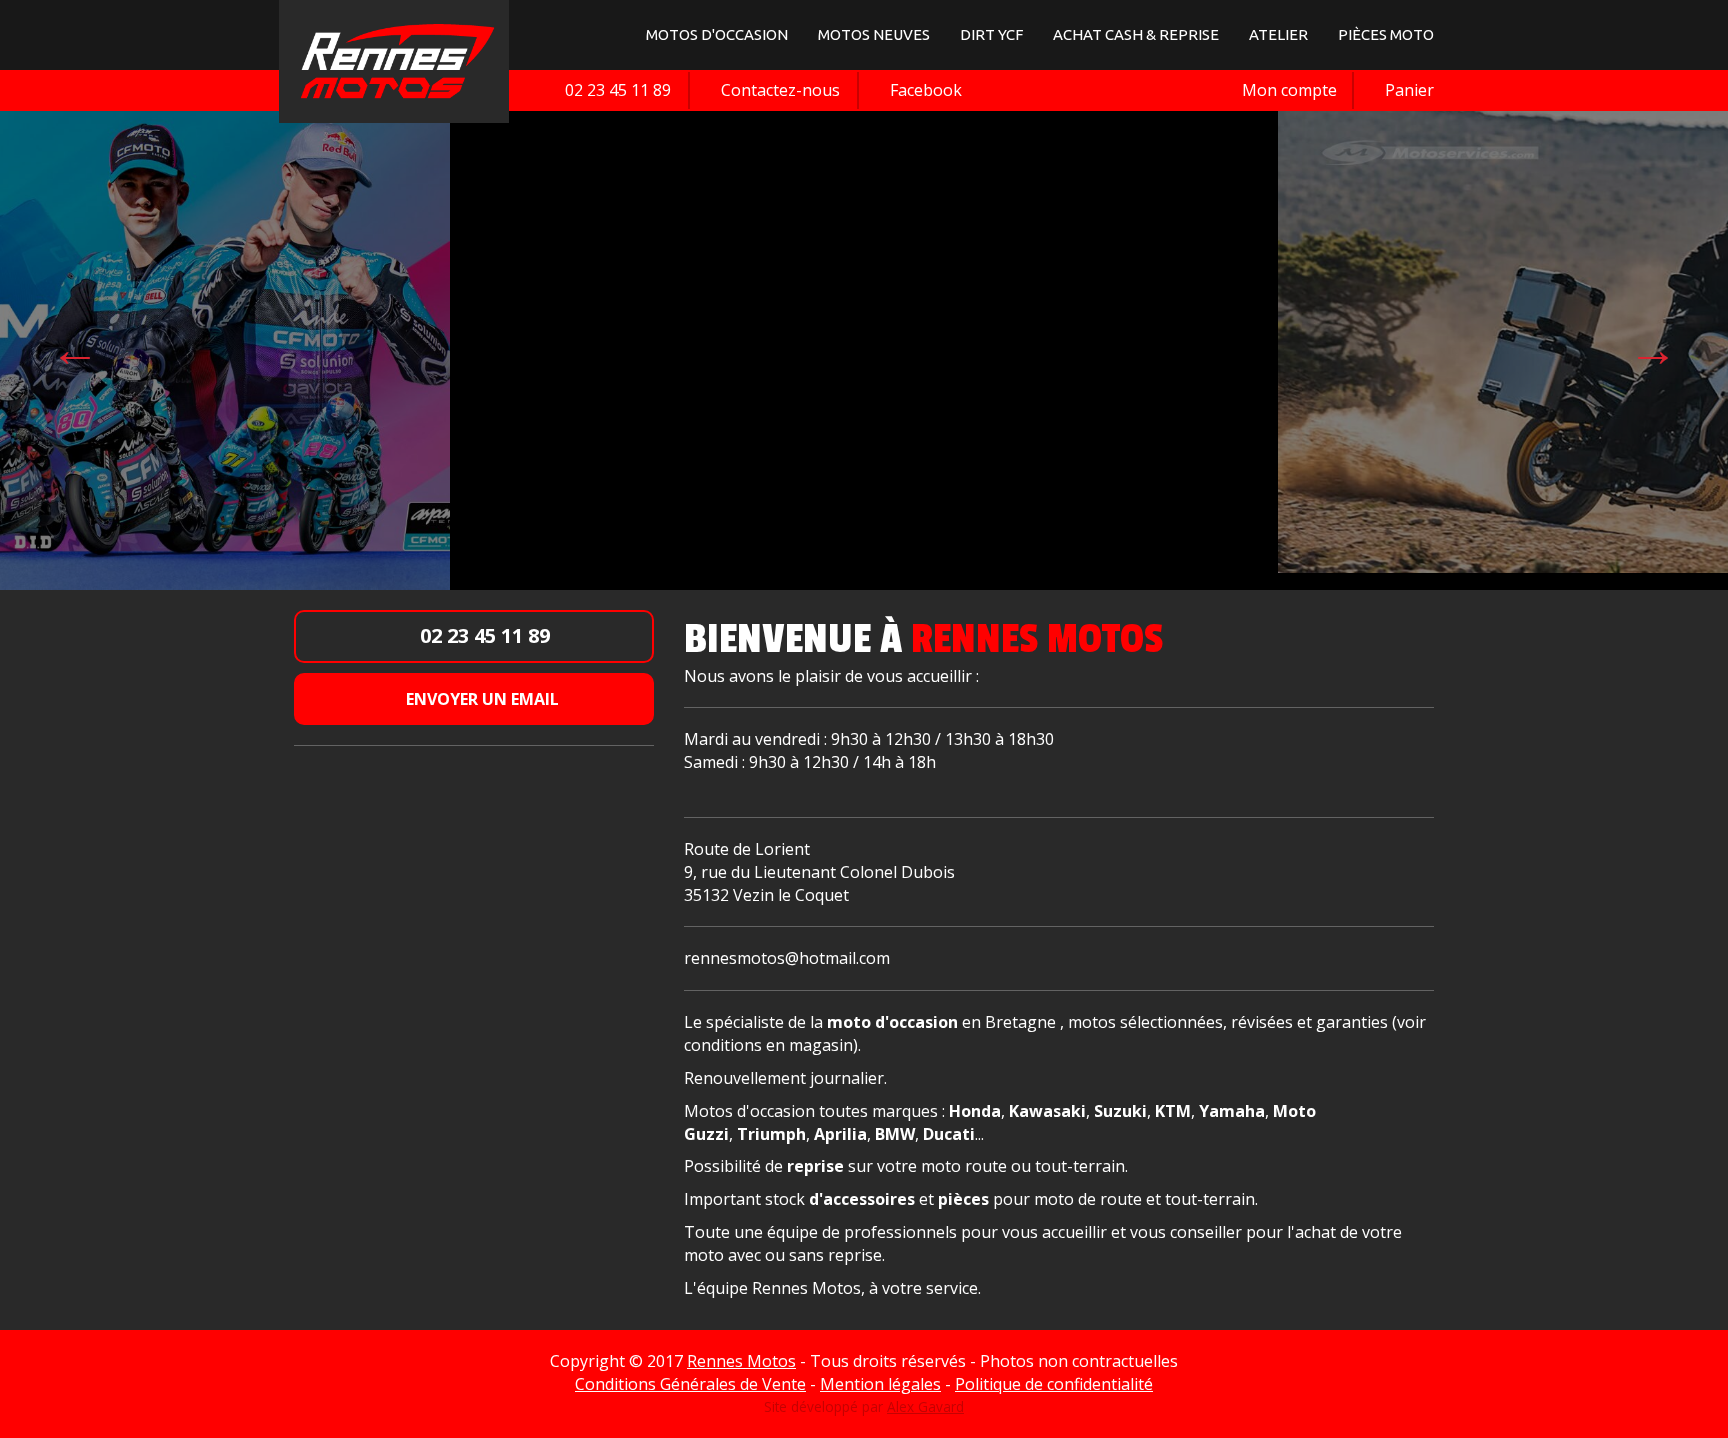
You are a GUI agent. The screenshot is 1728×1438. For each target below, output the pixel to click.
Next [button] (1653, 349)
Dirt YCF (991, 34)
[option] (926, 340)
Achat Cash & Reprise (1136, 34)
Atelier (1278, 34)
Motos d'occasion (717, 34)
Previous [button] (75, 349)
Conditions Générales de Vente (690, 1384)
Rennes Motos (741, 1361)
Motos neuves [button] (874, 34)
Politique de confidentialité (1054, 1384)
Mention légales (880, 1384)
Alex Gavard (925, 1406)
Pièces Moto (1386, 34)
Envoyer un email (480, 699)
